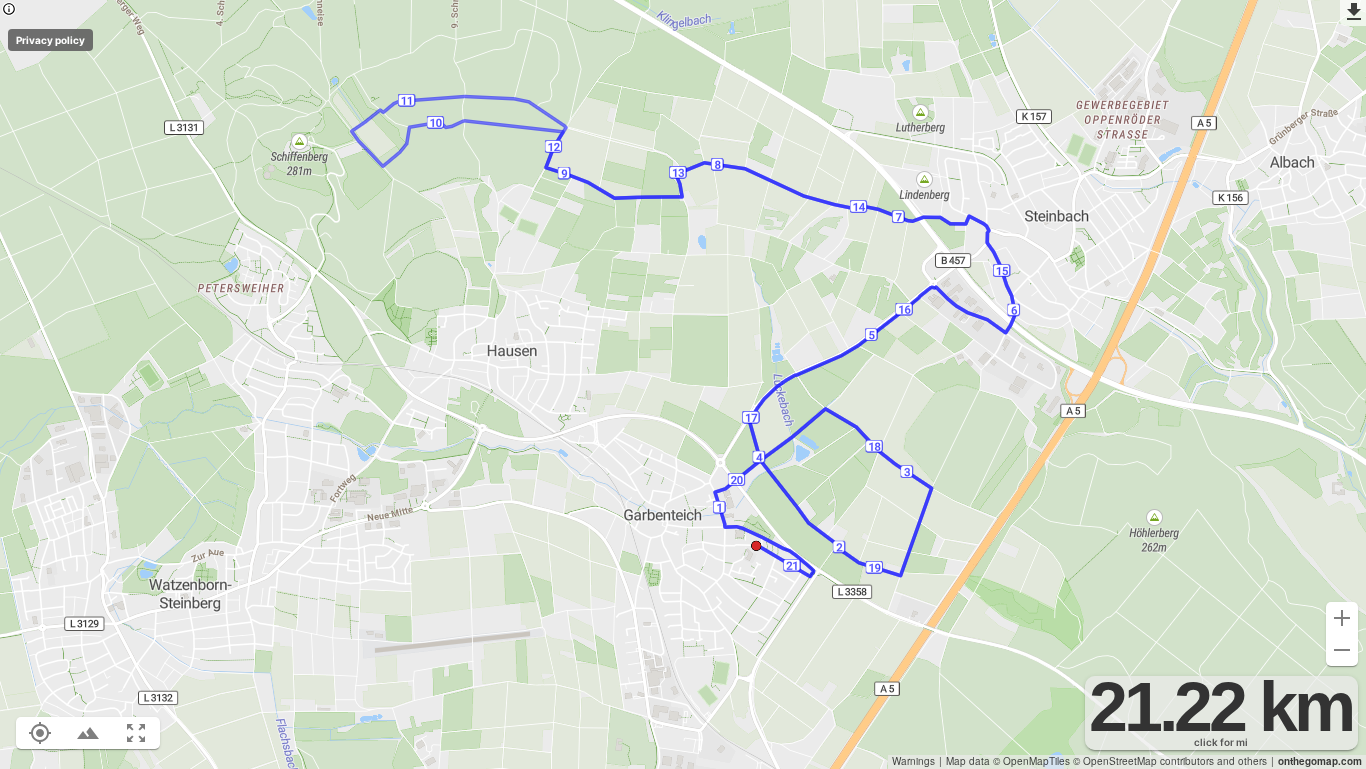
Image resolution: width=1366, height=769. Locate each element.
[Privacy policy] (9, 10)
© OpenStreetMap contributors (1143, 761)
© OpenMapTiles (1031, 761)
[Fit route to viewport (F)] (136, 733)
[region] (683, 384)
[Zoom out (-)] (1342, 650)
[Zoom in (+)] (1342, 618)
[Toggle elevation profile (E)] (88, 733)
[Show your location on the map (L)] (40, 733)
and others (1242, 760)
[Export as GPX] (1353, 13)
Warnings (913, 760)
